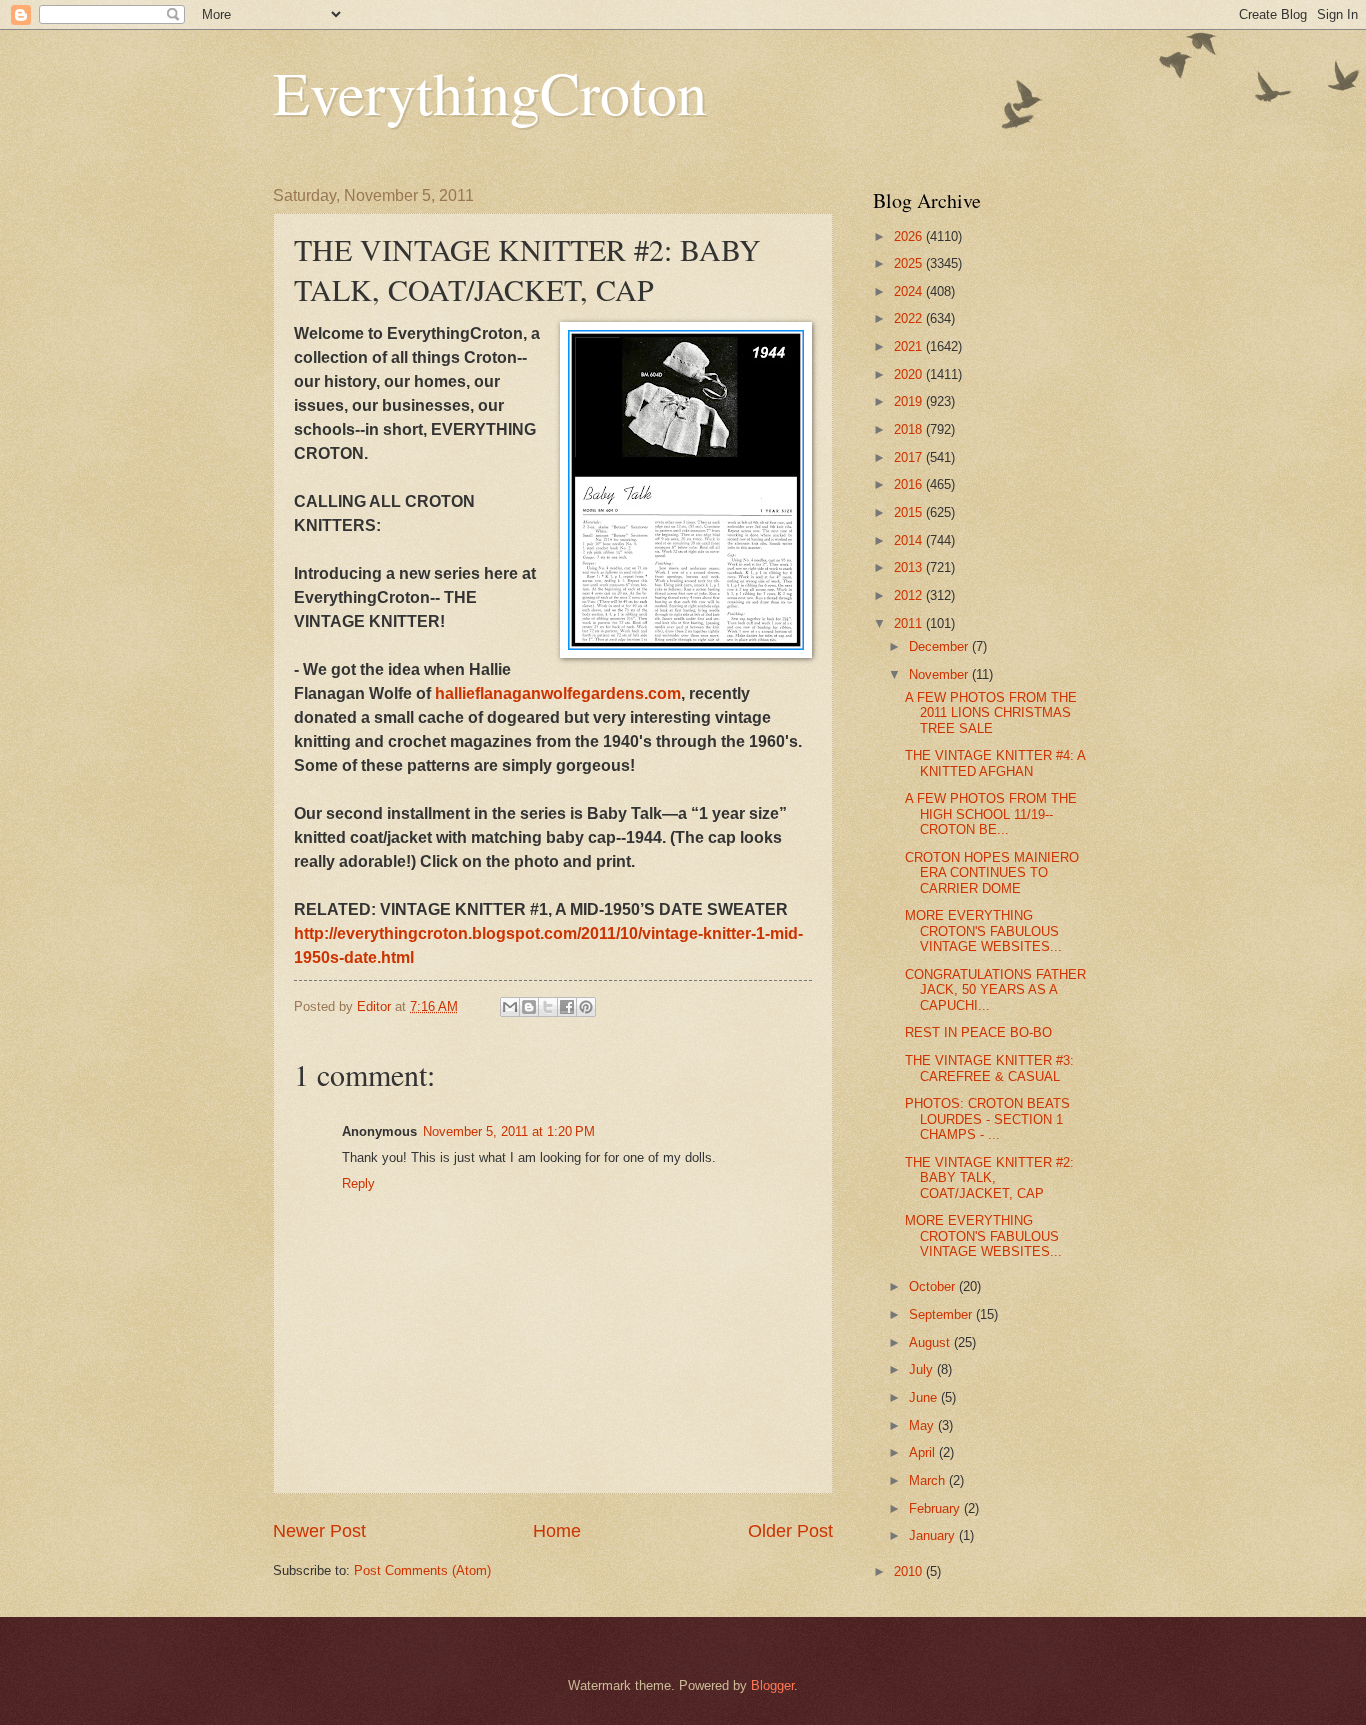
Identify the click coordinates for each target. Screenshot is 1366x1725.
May (923, 1425)
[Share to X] (548, 1007)
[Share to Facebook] (567, 1007)
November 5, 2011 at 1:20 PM (509, 1131)
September (942, 1314)
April (924, 1452)
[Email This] (510, 1007)
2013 (910, 567)
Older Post (790, 1531)
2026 (910, 236)
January (934, 1535)
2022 (910, 318)
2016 (910, 484)
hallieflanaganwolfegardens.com (558, 693)
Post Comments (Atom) (422, 1570)
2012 (910, 595)
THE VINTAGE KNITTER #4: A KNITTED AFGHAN (995, 763)
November (940, 674)
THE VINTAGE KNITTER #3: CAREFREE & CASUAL (989, 1068)
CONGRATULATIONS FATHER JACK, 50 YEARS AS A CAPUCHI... (995, 990)
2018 (910, 429)
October (934, 1286)
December (940, 646)
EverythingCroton (490, 92)
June (925, 1397)
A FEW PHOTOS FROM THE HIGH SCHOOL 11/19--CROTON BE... (991, 814)
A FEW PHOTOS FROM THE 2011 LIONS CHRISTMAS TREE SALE (991, 713)
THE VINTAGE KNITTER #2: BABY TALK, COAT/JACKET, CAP (989, 1178)
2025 (910, 263)
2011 (910, 623)
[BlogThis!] (529, 1007)
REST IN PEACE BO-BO (978, 1032)
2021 (910, 346)
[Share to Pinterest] (586, 1007)
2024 (910, 291)
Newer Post (319, 1531)
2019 (910, 401)
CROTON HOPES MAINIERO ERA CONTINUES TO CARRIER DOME (992, 873)
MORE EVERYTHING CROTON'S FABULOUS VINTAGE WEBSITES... (983, 931)
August (931, 1342)
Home (557, 1531)
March (929, 1480)
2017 (910, 457)
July (923, 1369)
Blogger (772, 1685)
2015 (910, 512)
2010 (910, 1571)
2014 (910, 540)
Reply (358, 1183)
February (936, 1508)
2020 (910, 374)
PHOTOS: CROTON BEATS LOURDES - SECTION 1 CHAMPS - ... (987, 1119)
